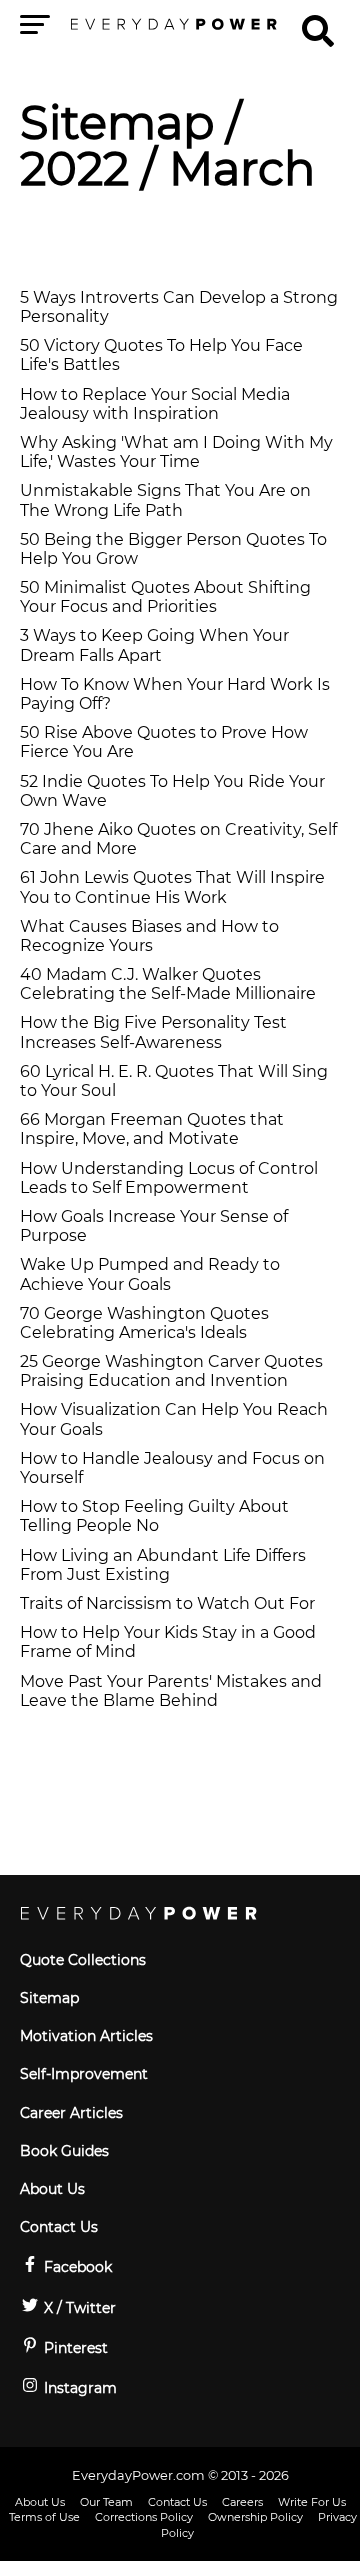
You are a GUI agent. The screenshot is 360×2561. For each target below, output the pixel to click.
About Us (52, 2189)
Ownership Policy (255, 2517)
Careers (242, 2502)
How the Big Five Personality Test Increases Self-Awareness (153, 1032)
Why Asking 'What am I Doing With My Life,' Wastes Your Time (176, 452)
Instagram (78, 2388)
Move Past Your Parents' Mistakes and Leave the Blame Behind (171, 1691)
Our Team (106, 2502)
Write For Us (312, 2502)
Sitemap (117, 122)
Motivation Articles (86, 2036)
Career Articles (71, 2113)
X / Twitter (78, 2308)
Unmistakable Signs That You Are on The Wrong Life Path (165, 500)
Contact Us (59, 2227)
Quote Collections (83, 1960)
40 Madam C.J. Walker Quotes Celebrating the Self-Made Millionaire (168, 984)
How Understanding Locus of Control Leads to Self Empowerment (169, 1178)
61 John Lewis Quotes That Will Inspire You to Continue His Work (172, 887)
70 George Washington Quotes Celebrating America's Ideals (144, 1323)
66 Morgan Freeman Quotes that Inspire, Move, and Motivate (152, 1129)
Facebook (76, 2267)
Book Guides (64, 2151)
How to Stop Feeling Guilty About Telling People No (154, 1516)
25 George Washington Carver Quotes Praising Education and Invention (171, 1371)
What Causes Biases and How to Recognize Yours (149, 936)
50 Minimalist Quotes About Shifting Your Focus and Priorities (165, 597)
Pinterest (74, 2348)
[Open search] (318, 22)
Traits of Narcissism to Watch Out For (167, 1603)
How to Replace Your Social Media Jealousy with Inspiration (155, 404)
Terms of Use (44, 2517)
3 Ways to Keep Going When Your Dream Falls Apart (154, 645)
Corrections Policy (144, 2517)
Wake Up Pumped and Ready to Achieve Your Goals (150, 1274)
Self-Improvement (84, 2074)
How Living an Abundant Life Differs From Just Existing (163, 1565)
